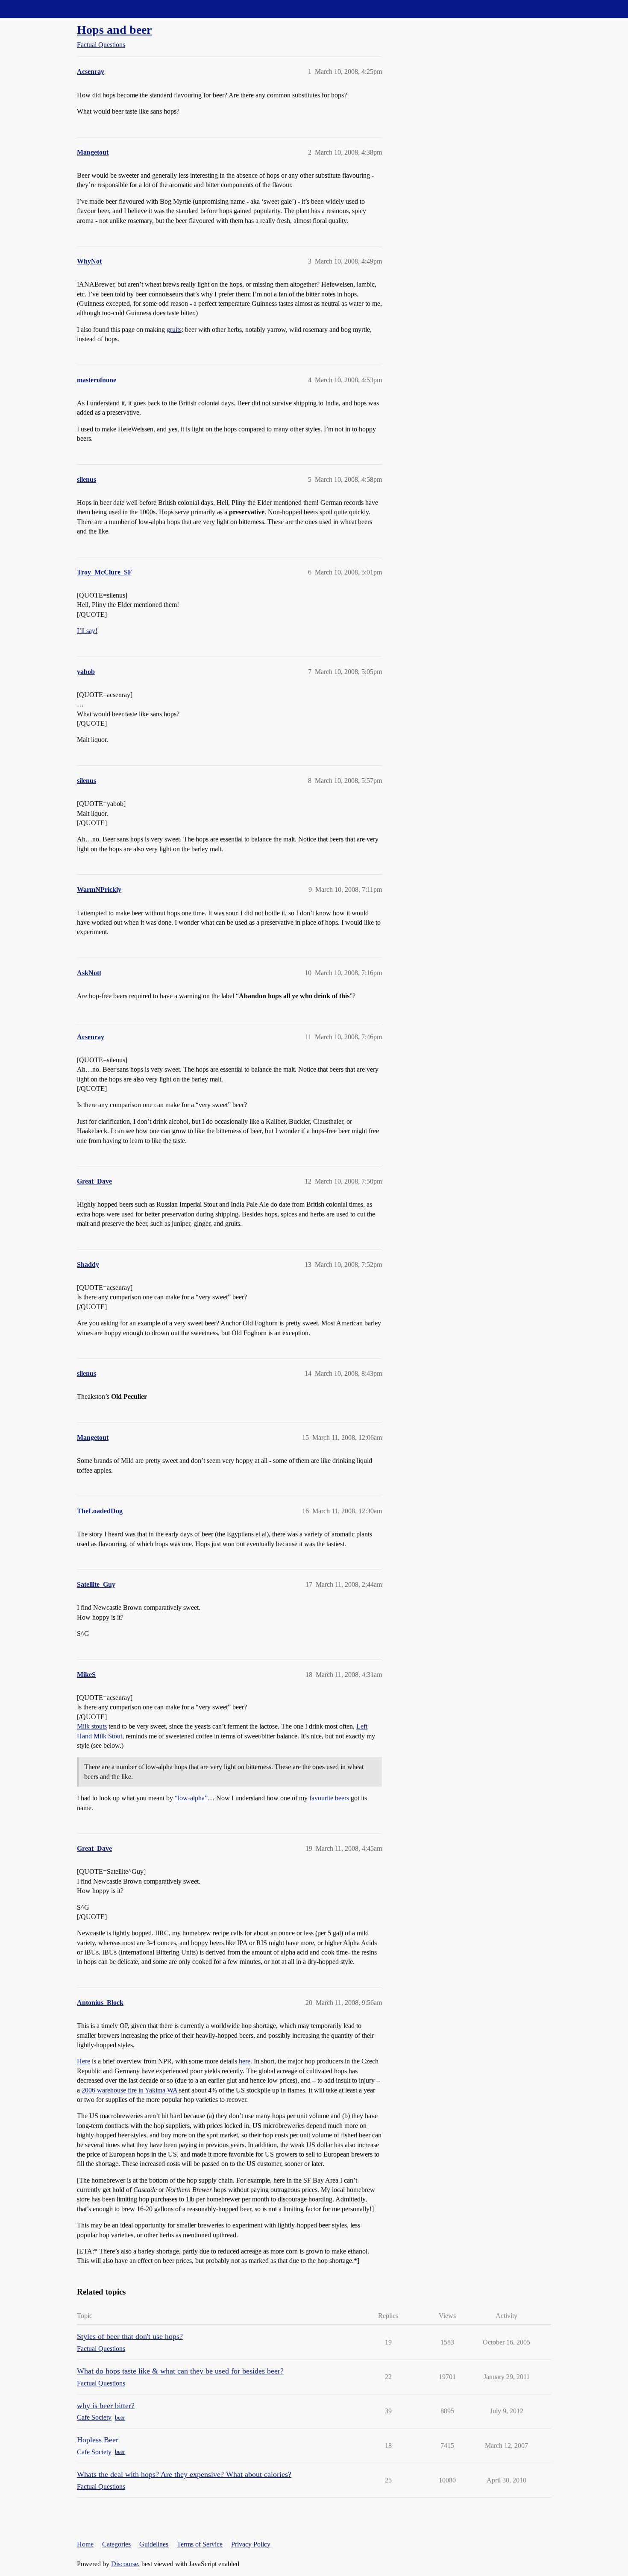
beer (120, 2418)
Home (85, 2544)
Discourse (125, 2564)
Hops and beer (114, 30)
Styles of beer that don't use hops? (130, 2336)
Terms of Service (200, 2544)
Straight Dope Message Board (45, 9)
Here (84, 2061)
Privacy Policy (251, 2544)
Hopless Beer (98, 2440)
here (245, 2061)
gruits (174, 330)
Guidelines (154, 2544)
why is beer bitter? (106, 2406)
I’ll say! (87, 631)
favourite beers (329, 1798)
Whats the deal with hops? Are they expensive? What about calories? (184, 2474)
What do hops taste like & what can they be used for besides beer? (180, 2371)
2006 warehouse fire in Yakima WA (129, 2090)
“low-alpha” (191, 1798)
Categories (116, 2544)
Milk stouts (92, 1726)
